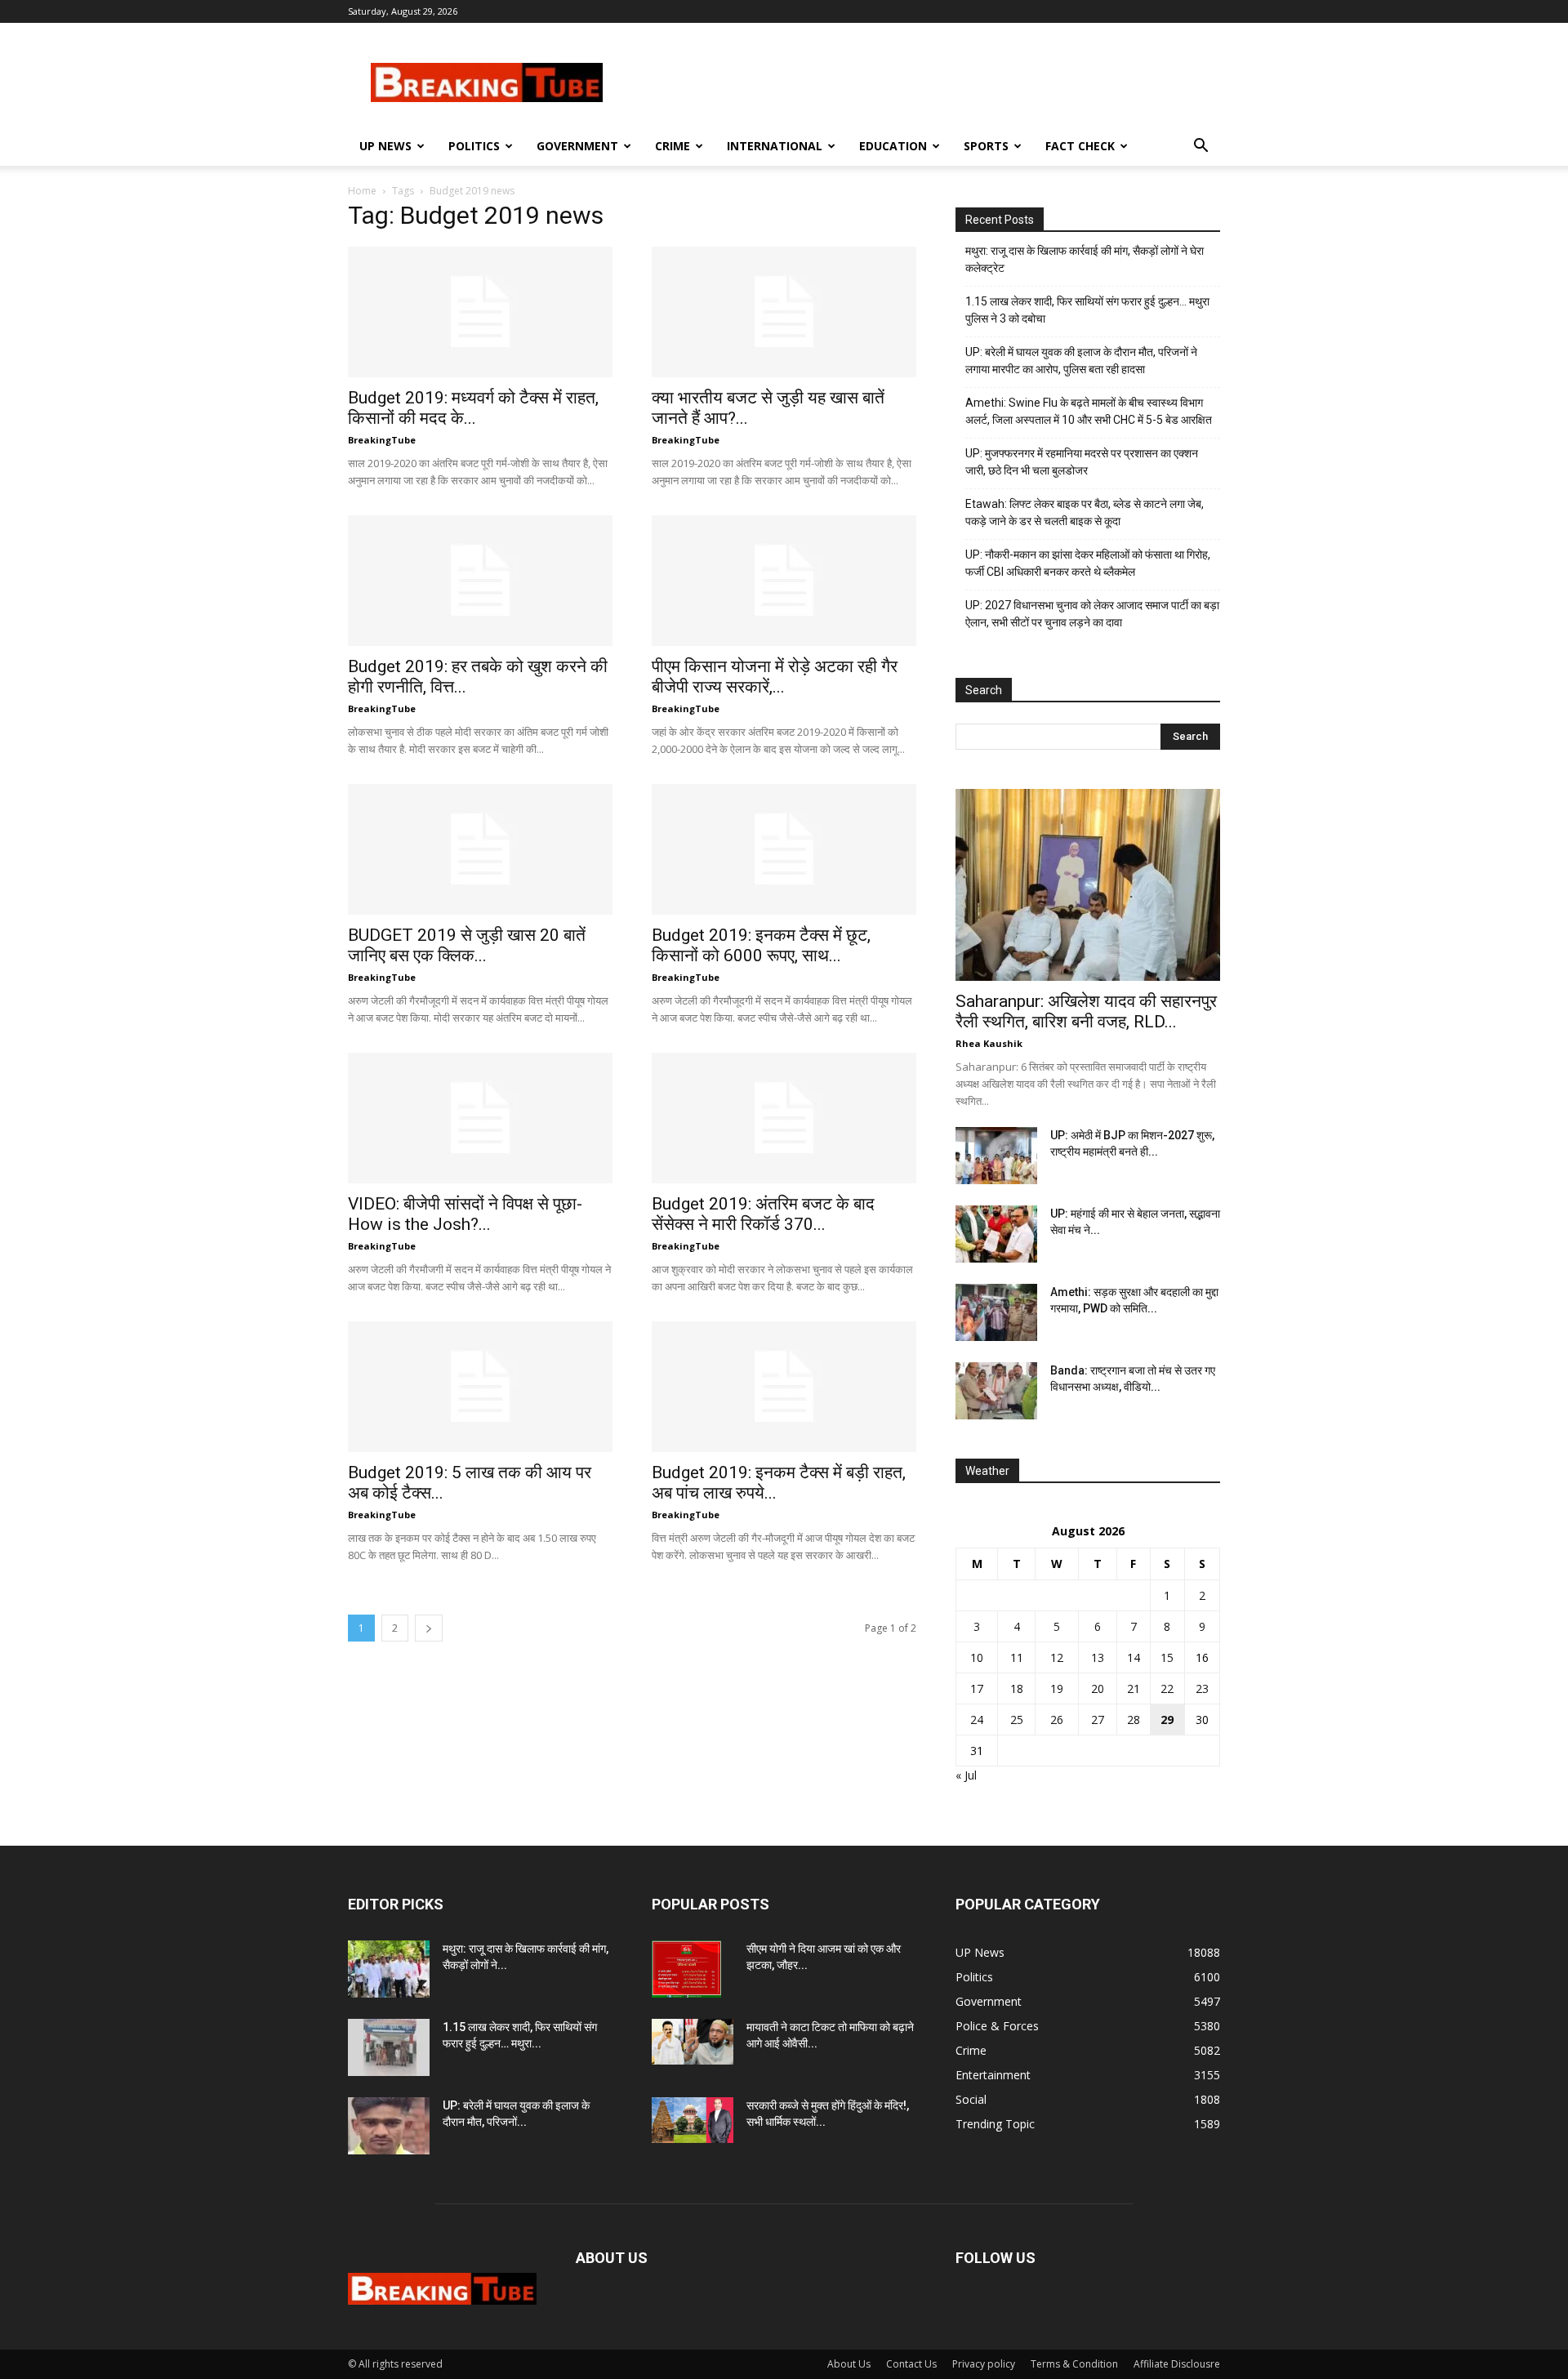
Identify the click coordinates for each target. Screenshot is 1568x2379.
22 (1167, 1688)
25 (1017, 1720)
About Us (849, 2364)
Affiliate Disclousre (1177, 2364)
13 (1098, 1657)
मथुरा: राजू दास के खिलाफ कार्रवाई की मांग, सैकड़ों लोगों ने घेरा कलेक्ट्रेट (1085, 259)
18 (1017, 1688)
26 (1057, 1720)
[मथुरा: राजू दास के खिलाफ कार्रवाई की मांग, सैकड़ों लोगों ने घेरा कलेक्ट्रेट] (389, 1969)
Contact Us (911, 2364)
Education (893, 146)
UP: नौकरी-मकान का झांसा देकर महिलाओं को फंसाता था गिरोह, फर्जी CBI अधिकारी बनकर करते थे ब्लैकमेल (1088, 563)
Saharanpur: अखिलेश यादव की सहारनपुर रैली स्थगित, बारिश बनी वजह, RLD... (1086, 1011)
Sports (986, 146)
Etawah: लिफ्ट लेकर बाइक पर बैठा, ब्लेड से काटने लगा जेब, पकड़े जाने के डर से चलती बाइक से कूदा (1085, 512)
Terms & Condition (1074, 2364)
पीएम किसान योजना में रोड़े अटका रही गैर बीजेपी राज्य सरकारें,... (775, 677)
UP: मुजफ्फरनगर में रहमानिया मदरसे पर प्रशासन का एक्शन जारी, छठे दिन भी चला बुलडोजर (1082, 462)
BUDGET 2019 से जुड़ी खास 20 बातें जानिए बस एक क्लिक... (467, 945)
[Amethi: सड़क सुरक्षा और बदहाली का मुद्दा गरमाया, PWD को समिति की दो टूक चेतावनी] (996, 1312)
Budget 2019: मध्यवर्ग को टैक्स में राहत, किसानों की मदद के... (473, 408)
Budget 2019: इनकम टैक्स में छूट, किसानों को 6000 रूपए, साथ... (761, 945)
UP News (385, 146)
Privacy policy (984, 2364)
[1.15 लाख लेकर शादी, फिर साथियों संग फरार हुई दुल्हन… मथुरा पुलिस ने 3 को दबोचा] (389, 2047)
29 (1167, 1720)
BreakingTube (382, 440)
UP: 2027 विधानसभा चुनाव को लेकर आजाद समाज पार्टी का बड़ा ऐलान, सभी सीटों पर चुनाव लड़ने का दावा (1092, 614)
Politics (474, 146)
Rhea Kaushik (989, 1043)
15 (1167, 1657)
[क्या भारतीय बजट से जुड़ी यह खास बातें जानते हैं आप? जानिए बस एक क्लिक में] (784, 312)
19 (1057, 1688)
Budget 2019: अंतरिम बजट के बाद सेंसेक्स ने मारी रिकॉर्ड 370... (763, 1214)
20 (1098, 1688)
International (775, 146)
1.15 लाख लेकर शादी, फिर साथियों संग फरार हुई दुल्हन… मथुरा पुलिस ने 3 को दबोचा (1087, 310)
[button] (1200, 147)
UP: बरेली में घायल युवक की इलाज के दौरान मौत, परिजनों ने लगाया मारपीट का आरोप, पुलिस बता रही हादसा (1081, 361)
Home (362, 191)
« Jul (966, 1775)
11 (1017, 1657)
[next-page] (429, 1628)
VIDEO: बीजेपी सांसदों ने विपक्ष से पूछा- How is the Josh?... (465, 1214)
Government (577, 146)
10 (977, 1657)
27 (1098, 1720)
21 (1134, 1688)
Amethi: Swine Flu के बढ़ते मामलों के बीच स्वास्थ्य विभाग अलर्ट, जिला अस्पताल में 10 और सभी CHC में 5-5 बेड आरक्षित (1089, 411)
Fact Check (1080, 146)
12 (1057, 1657)
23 (1202, 1688)
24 (977, 1720)
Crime (673, 146)
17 (977, 1688)
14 (1134, 1657)
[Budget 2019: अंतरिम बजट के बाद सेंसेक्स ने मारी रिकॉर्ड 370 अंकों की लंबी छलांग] (784, 1118)
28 (1134, 1720)
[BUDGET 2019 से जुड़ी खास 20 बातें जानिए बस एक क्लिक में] (480, 849)
